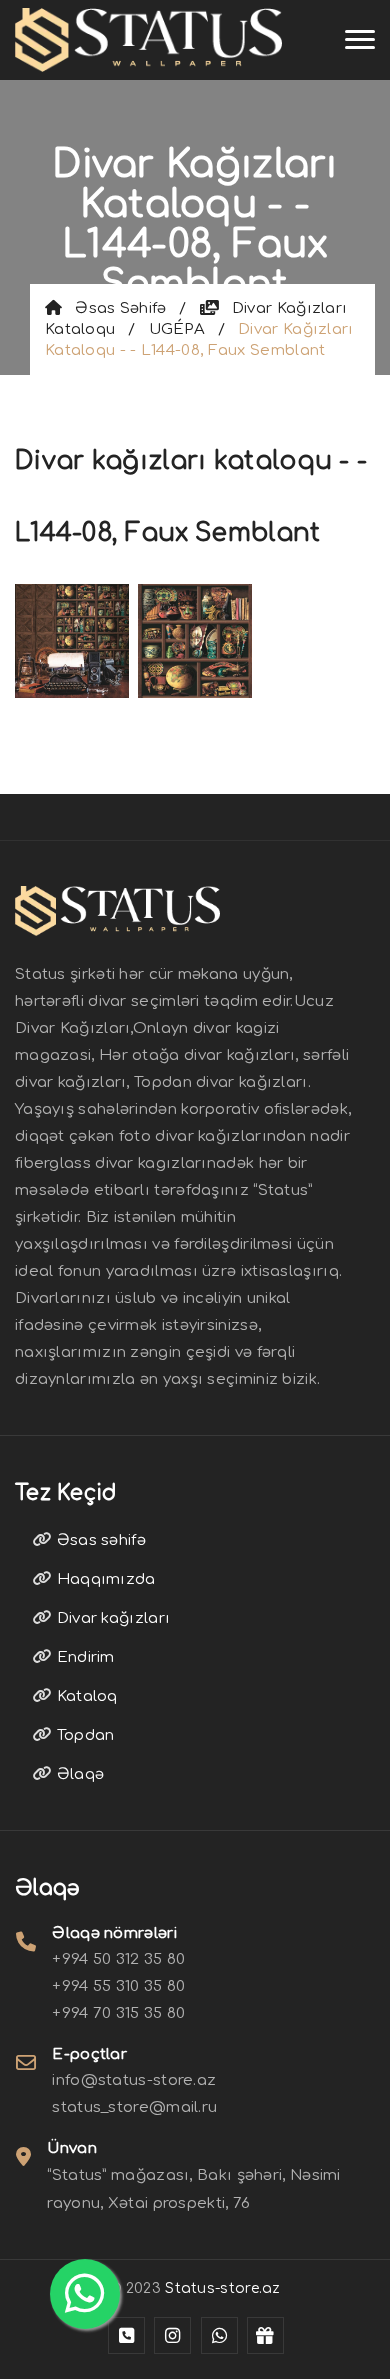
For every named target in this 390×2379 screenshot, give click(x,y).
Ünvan (72, 2148)
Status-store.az (223, 2288)
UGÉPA (177, 329)
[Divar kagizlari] (148, 40)
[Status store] (126, 2335)
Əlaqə (78, 1774)
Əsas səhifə (114, 308)
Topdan (83, 1735)
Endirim (83, 1657)
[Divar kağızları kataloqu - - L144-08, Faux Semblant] (72, 639)
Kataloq (84, 1696)
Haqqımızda (103, 1579)
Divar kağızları (111, 1618)
